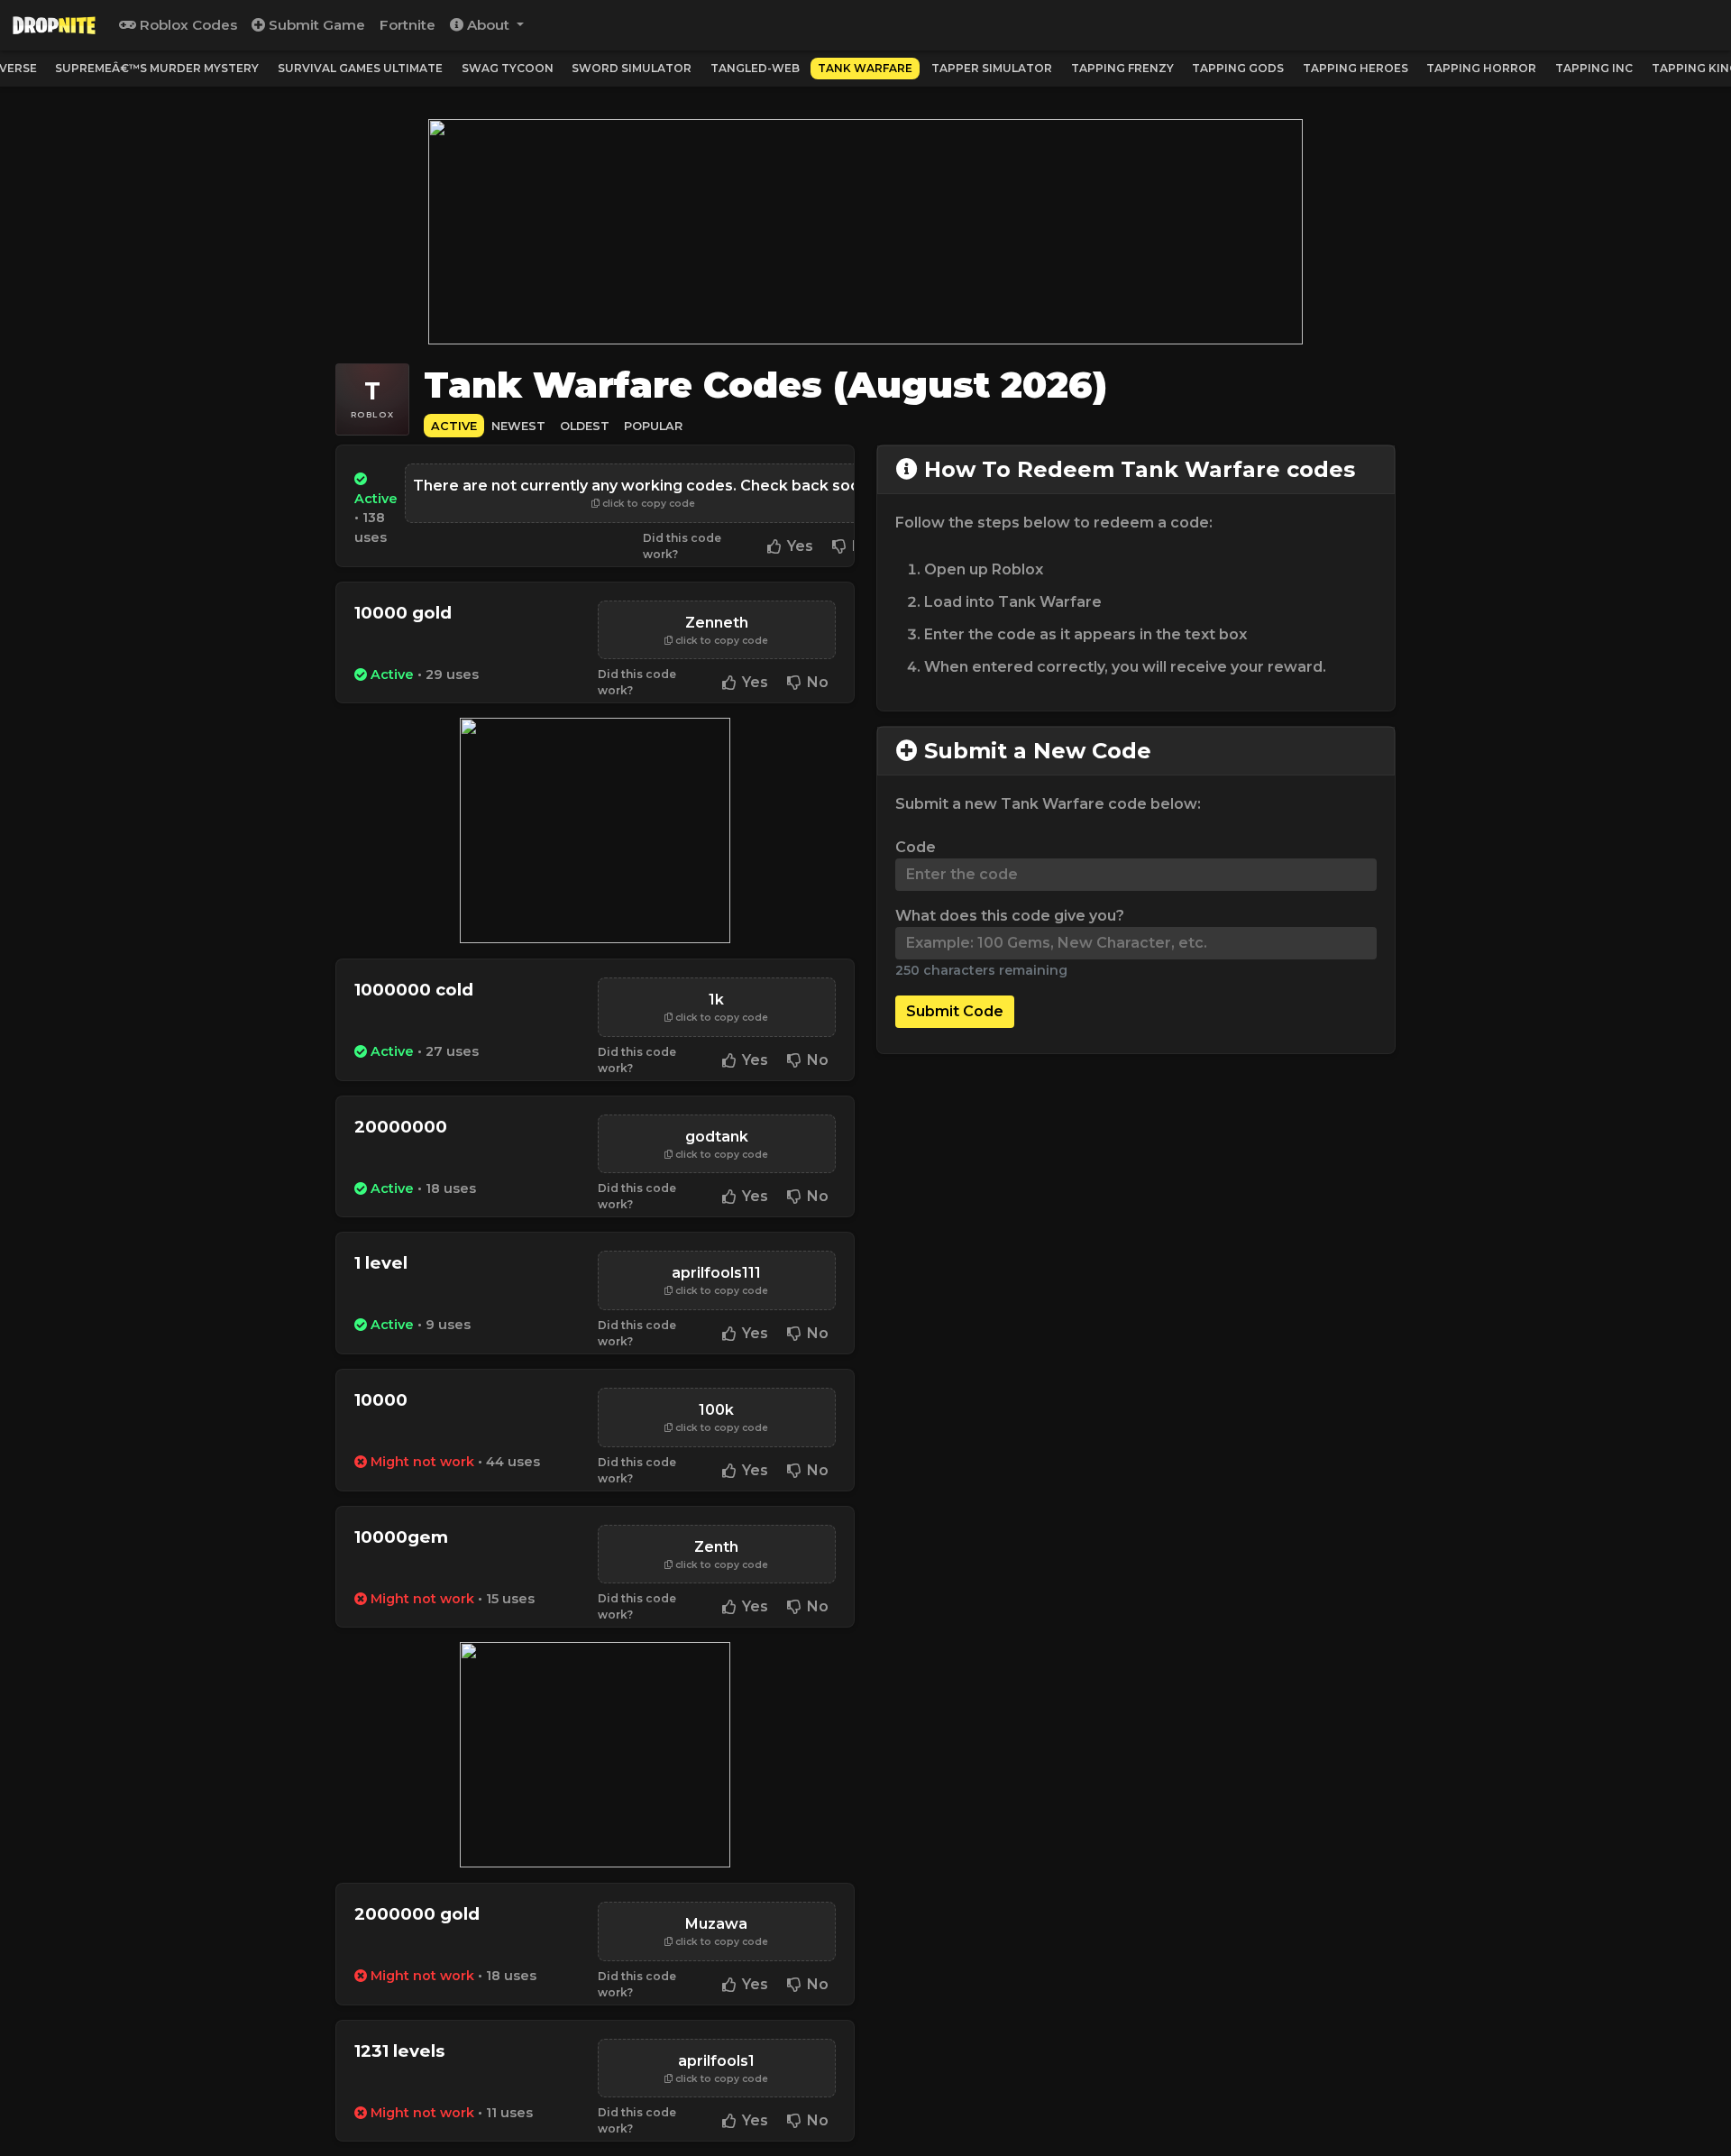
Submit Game (315, 25)
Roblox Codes (187, 25)
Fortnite (408, 25)
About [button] (488, 25)
